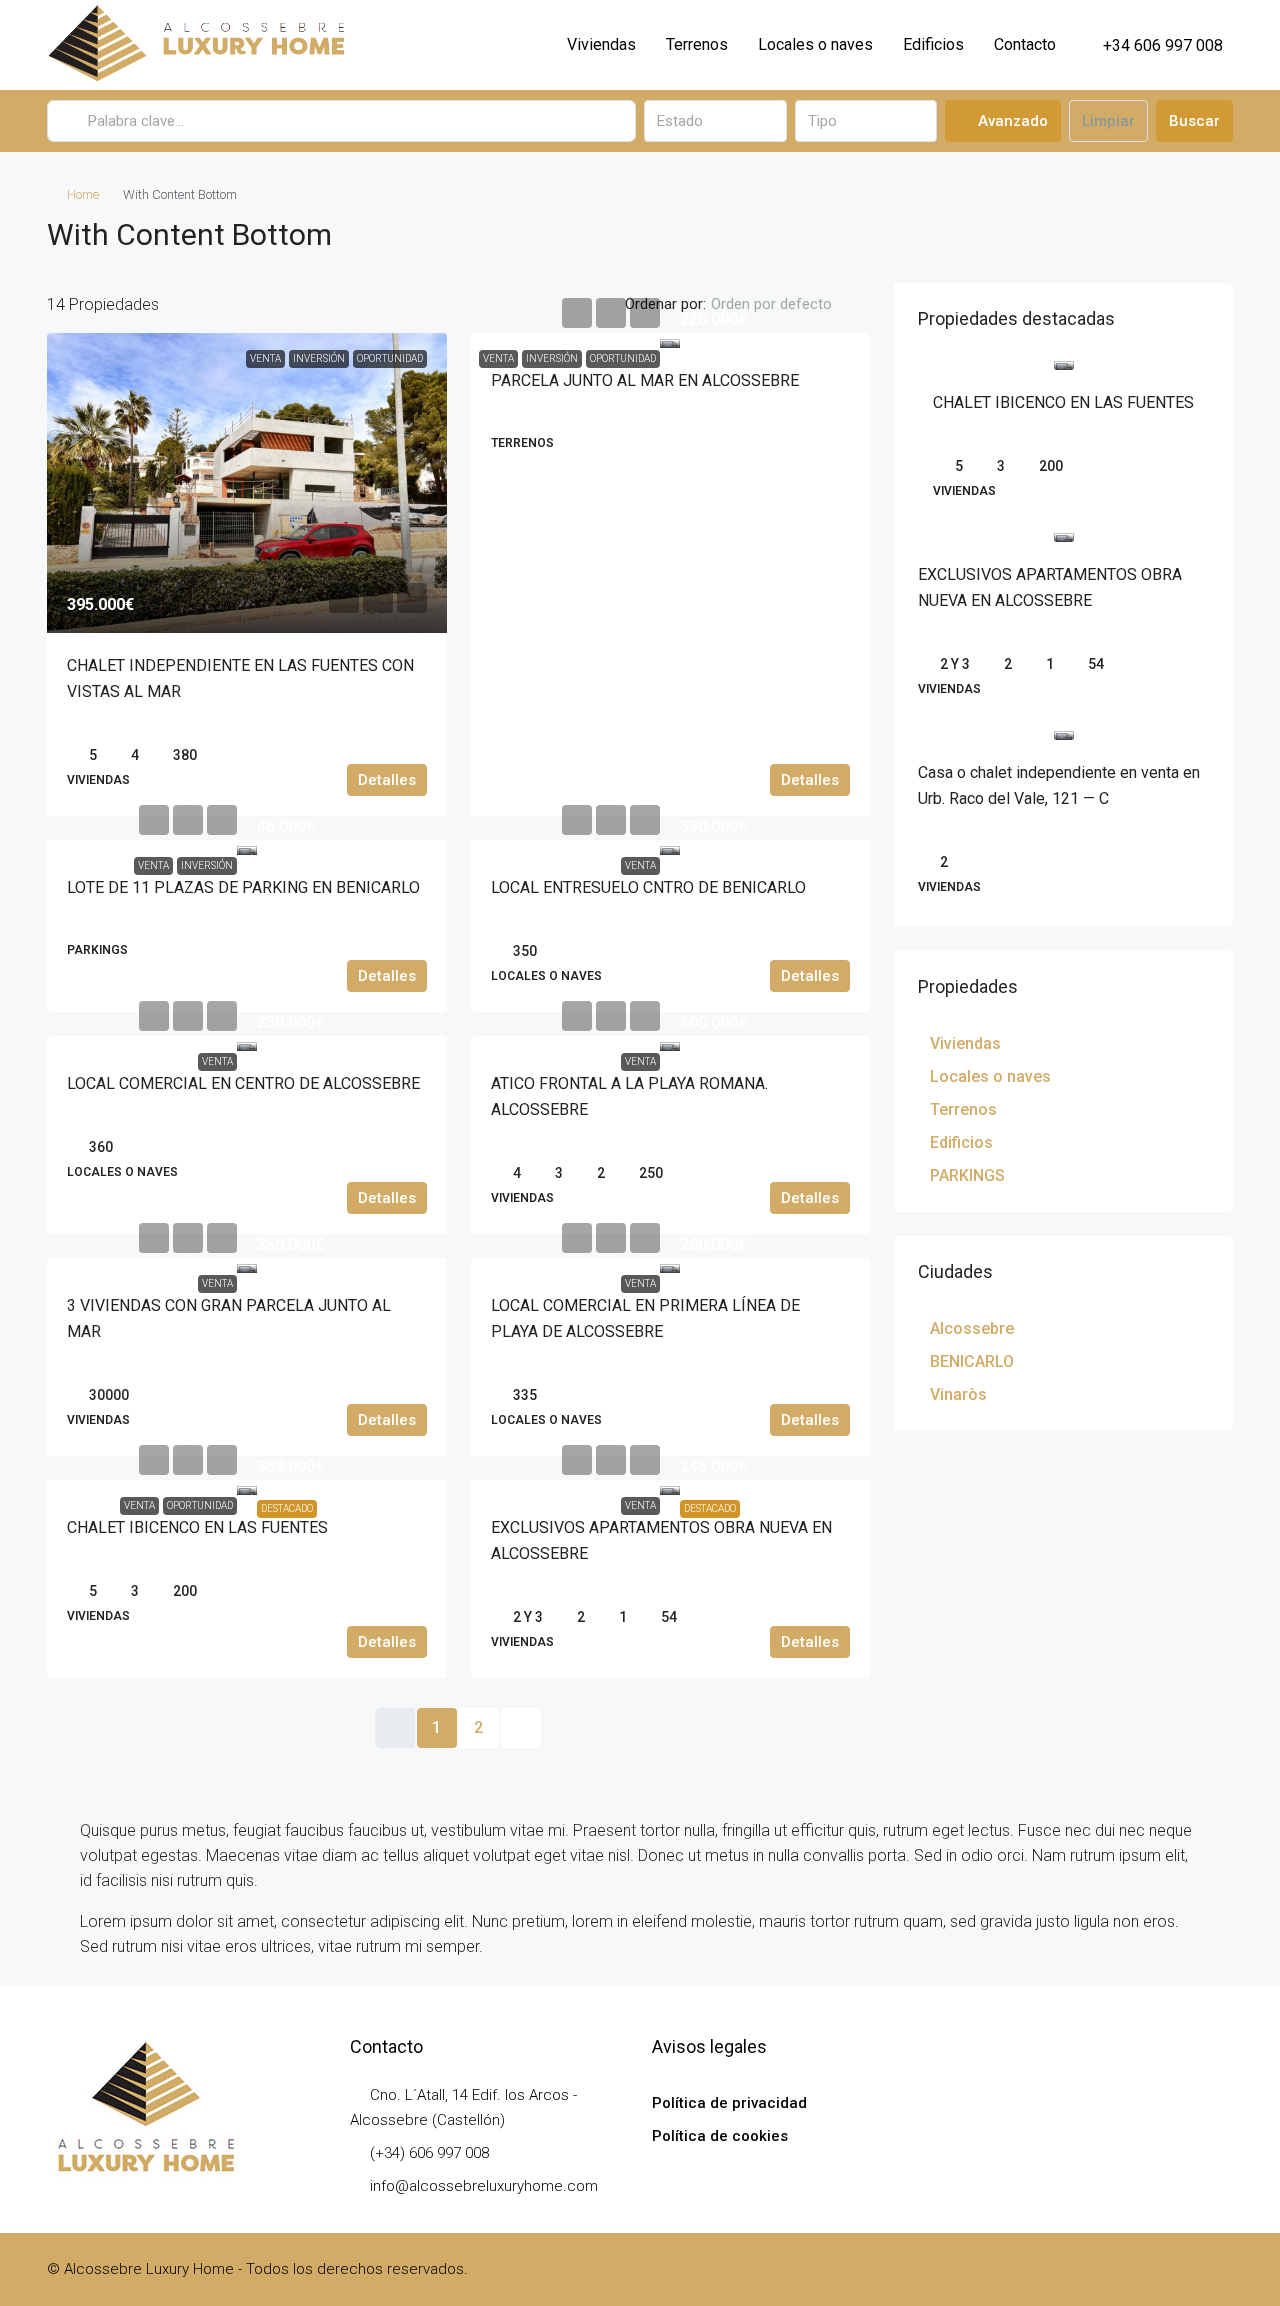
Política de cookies (720, 2136)
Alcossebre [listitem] (972, 1328)
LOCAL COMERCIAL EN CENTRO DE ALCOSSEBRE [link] (243, 1083)
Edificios (933, 44)
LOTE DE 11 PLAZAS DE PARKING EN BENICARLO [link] (243, 887)
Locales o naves (815, 44)
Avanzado (1011, 121)
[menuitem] (1152, 45)
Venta (498, 358)
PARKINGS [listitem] (967, 1175)
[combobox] (715, 121)
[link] (247, 483)
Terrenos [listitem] (963, 1109)
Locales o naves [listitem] (990, 1076)
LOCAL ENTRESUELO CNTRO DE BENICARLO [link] (648, 887)
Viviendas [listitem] (965, 1043)
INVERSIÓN (552, 358)
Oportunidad (623, 358)
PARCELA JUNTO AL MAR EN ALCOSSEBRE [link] (645, 380)
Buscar (1194, 121)
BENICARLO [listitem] (972, 1361)
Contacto (1025, 44)
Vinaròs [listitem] (958, 1394)
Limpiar (1108, 121)
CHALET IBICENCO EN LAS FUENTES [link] (197, 1527)
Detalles (387, 780)
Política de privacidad (729, 2103)
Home (83, 194)
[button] (1197, 229)
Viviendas (601, 44)
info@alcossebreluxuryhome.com (484, 2186)
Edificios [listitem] (961, 1142)
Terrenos (697, 44)
